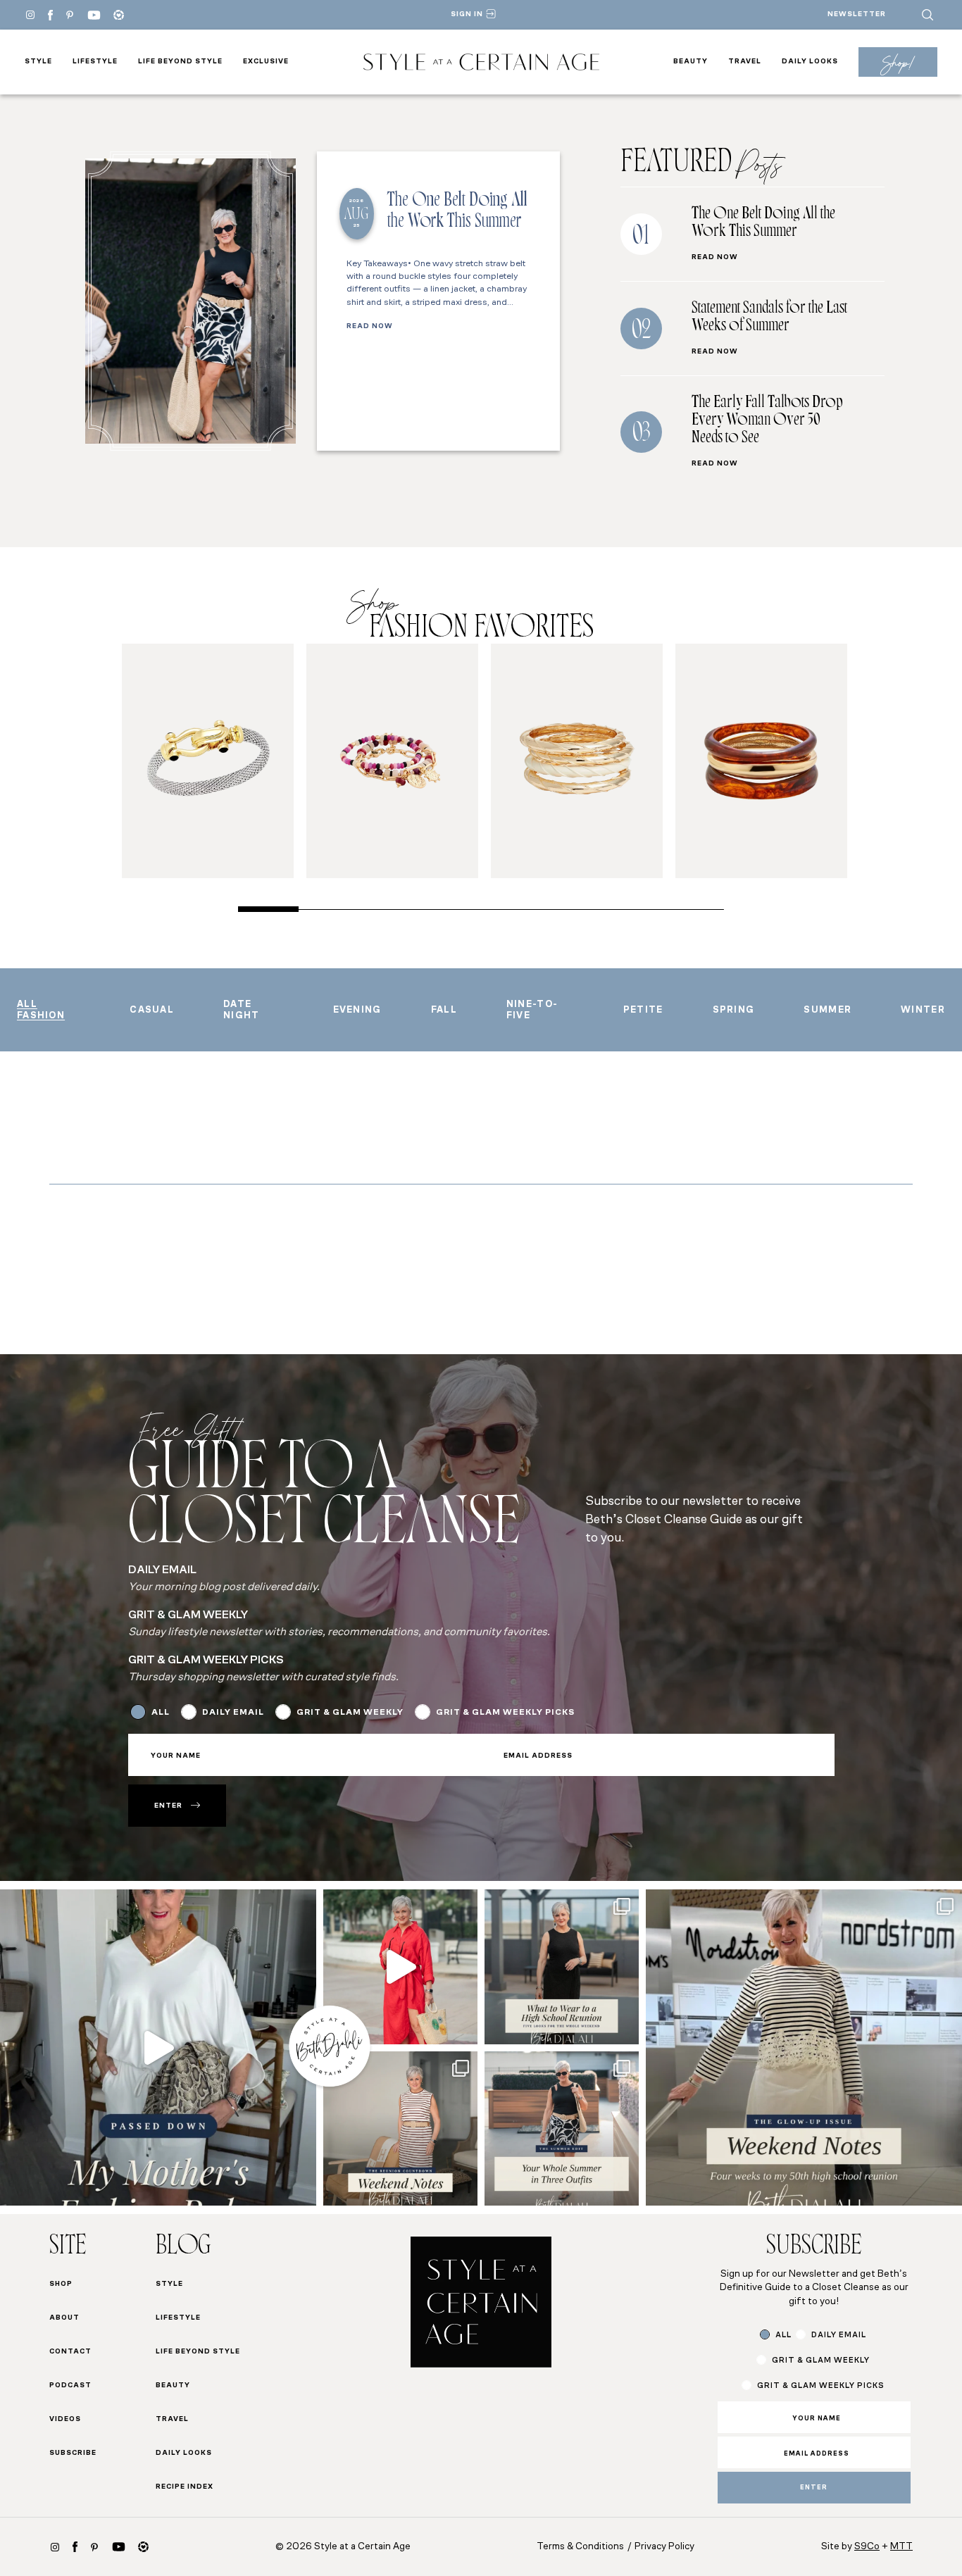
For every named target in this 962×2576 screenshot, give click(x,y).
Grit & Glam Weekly (350, 1713)
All (161, 1713)
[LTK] (119, 15)
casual (152, 1010)
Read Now (370, 327)
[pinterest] (70, 15)
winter (923, 1010)
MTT (901, 2547)
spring (734, 1010)
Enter (168, 1806)
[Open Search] (927, 15)
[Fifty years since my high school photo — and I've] (804, 2047)
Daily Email (233, 1713)
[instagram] (55, 2547)
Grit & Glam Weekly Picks (505, 1713)
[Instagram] (30, 15)
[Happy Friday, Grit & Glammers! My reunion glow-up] (400, 2128)
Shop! (898, 62)
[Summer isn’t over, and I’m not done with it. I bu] (562, 2128)
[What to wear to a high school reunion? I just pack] (562, 1967)
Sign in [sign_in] (467, 14)
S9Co (867, 2547)
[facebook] (50, 15)
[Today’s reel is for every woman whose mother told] (158, 2047)
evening (357, 1010)
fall (444, 1010)
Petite (643, 1010)
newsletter (857, 14)
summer (827, 1010)
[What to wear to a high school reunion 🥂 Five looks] (400, 1967)
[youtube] (94, 15)
